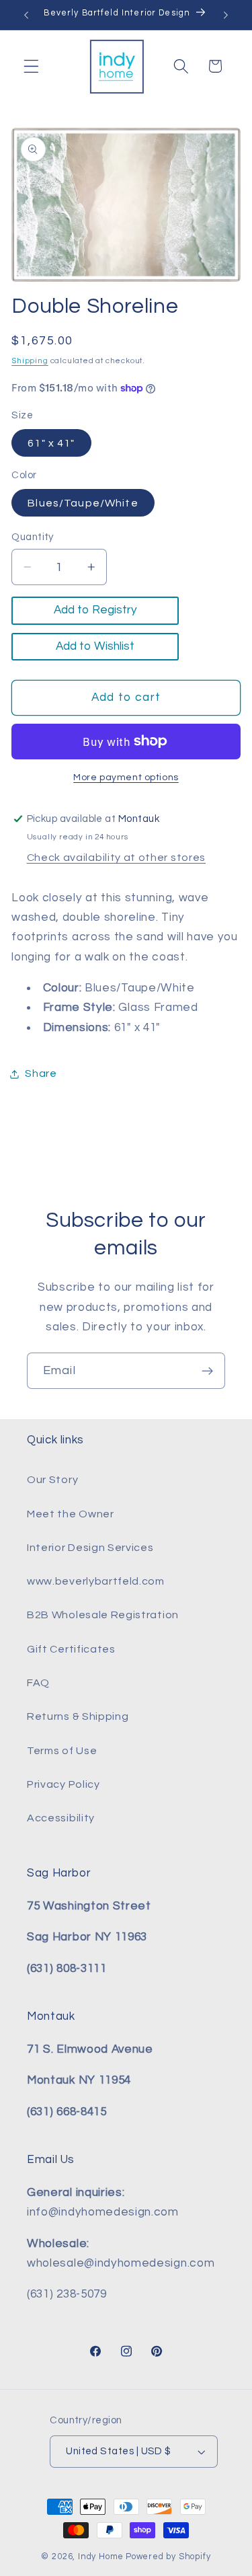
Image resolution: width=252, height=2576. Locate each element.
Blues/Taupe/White (83, 503)
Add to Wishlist (95, 646)
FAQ (38, 1683)
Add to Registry (95, 610)
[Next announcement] (226, 15)
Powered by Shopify (168, 2557)
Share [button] (41, 1073)
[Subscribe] (207, 1371)
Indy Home (101, 2557)
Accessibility (61, 1818)
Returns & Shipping (78, 1716)
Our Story (52, 1480)
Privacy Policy (64, 1784)
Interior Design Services (90, 1548)
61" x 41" (51, 443)
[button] (31, 66)
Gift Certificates (71, 1649)
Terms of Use (62, 1751)
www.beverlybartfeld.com (96, 1581)
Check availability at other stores (116, 858)
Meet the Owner (71, 1514)
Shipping (30, 361)
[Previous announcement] (26, 15)
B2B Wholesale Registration (103, 1615)
